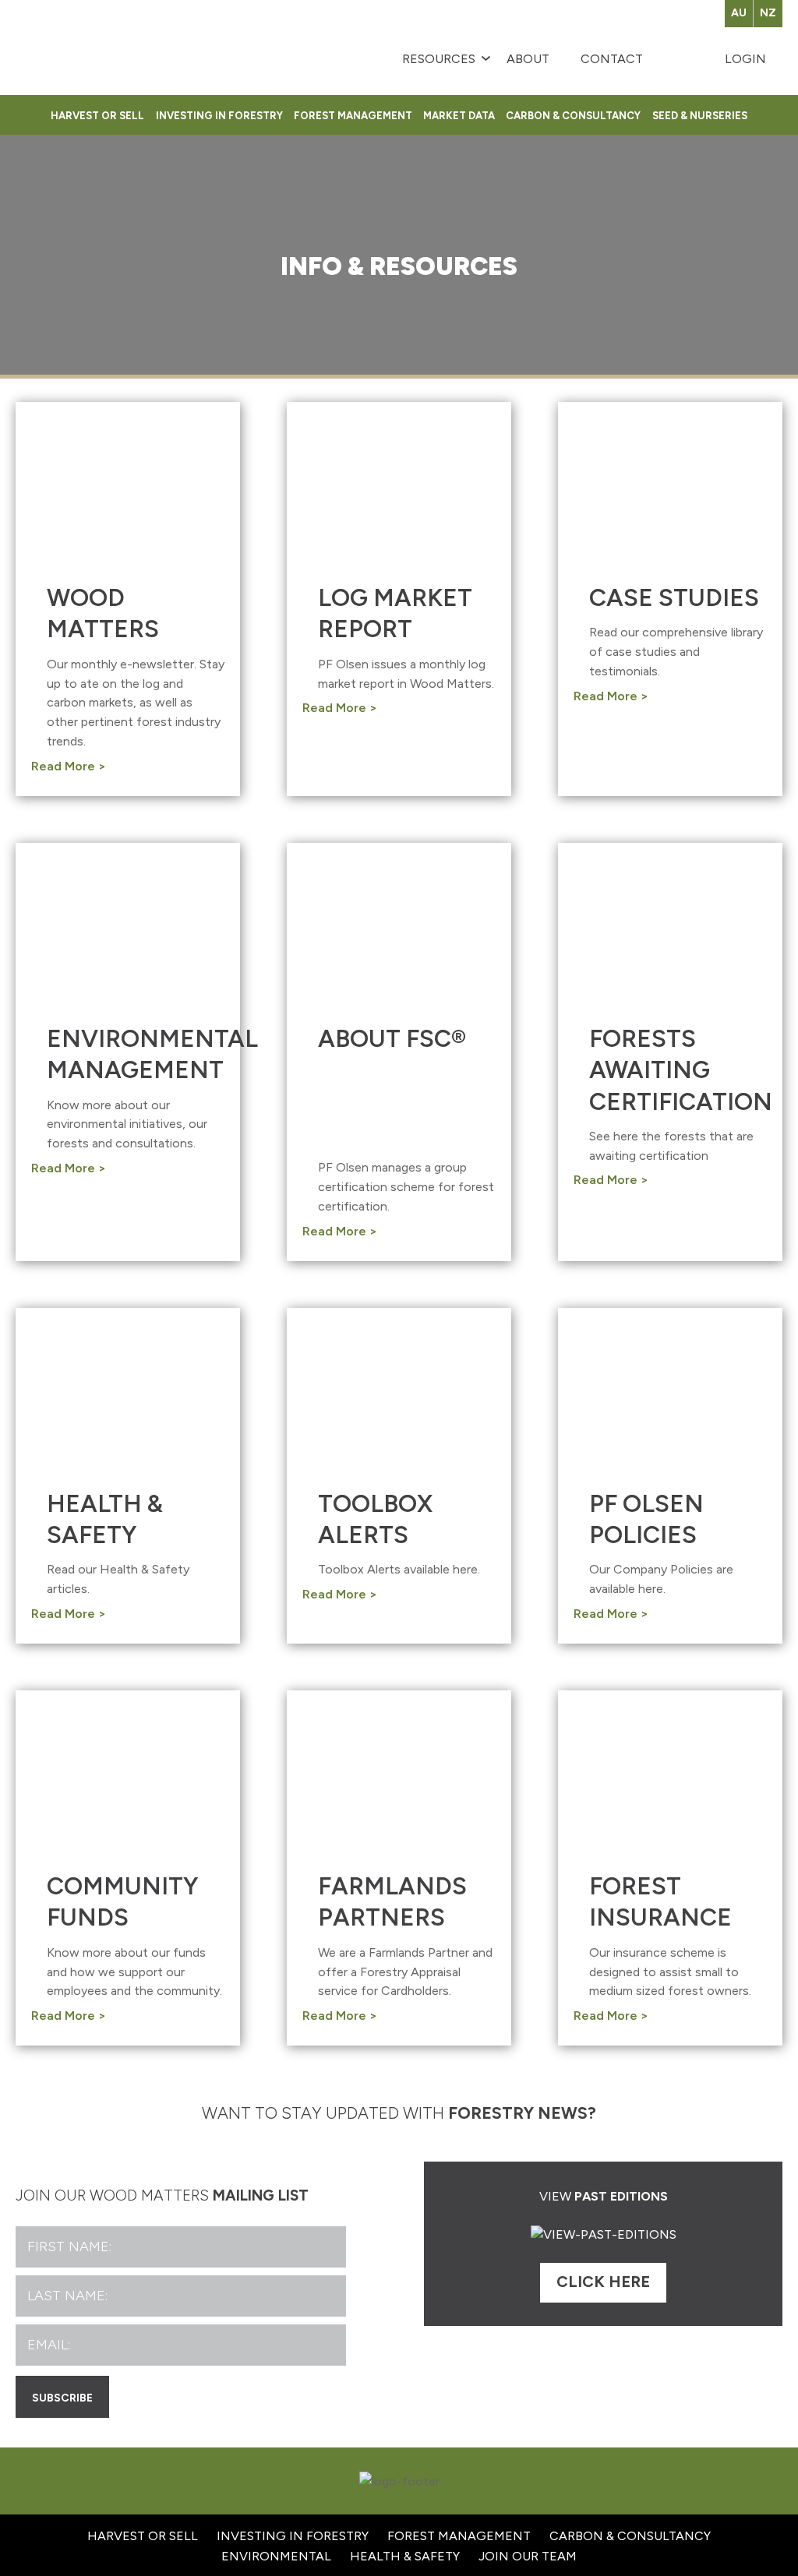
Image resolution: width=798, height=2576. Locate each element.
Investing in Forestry (219, 115)
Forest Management (353, 115)
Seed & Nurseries (699, 115)
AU (739, 13)
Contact (612, 59)
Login (745, 59)
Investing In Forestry (293, 2536)
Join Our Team (528, 2556)
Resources (439, 59)
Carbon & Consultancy (573, 115)
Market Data (459, 115)
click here (603, 2282)
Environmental (276, 2556)
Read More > (69, 766)
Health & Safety (405, 2556)
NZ (768, 13)
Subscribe (62, 2396)
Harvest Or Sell (97, 115)
